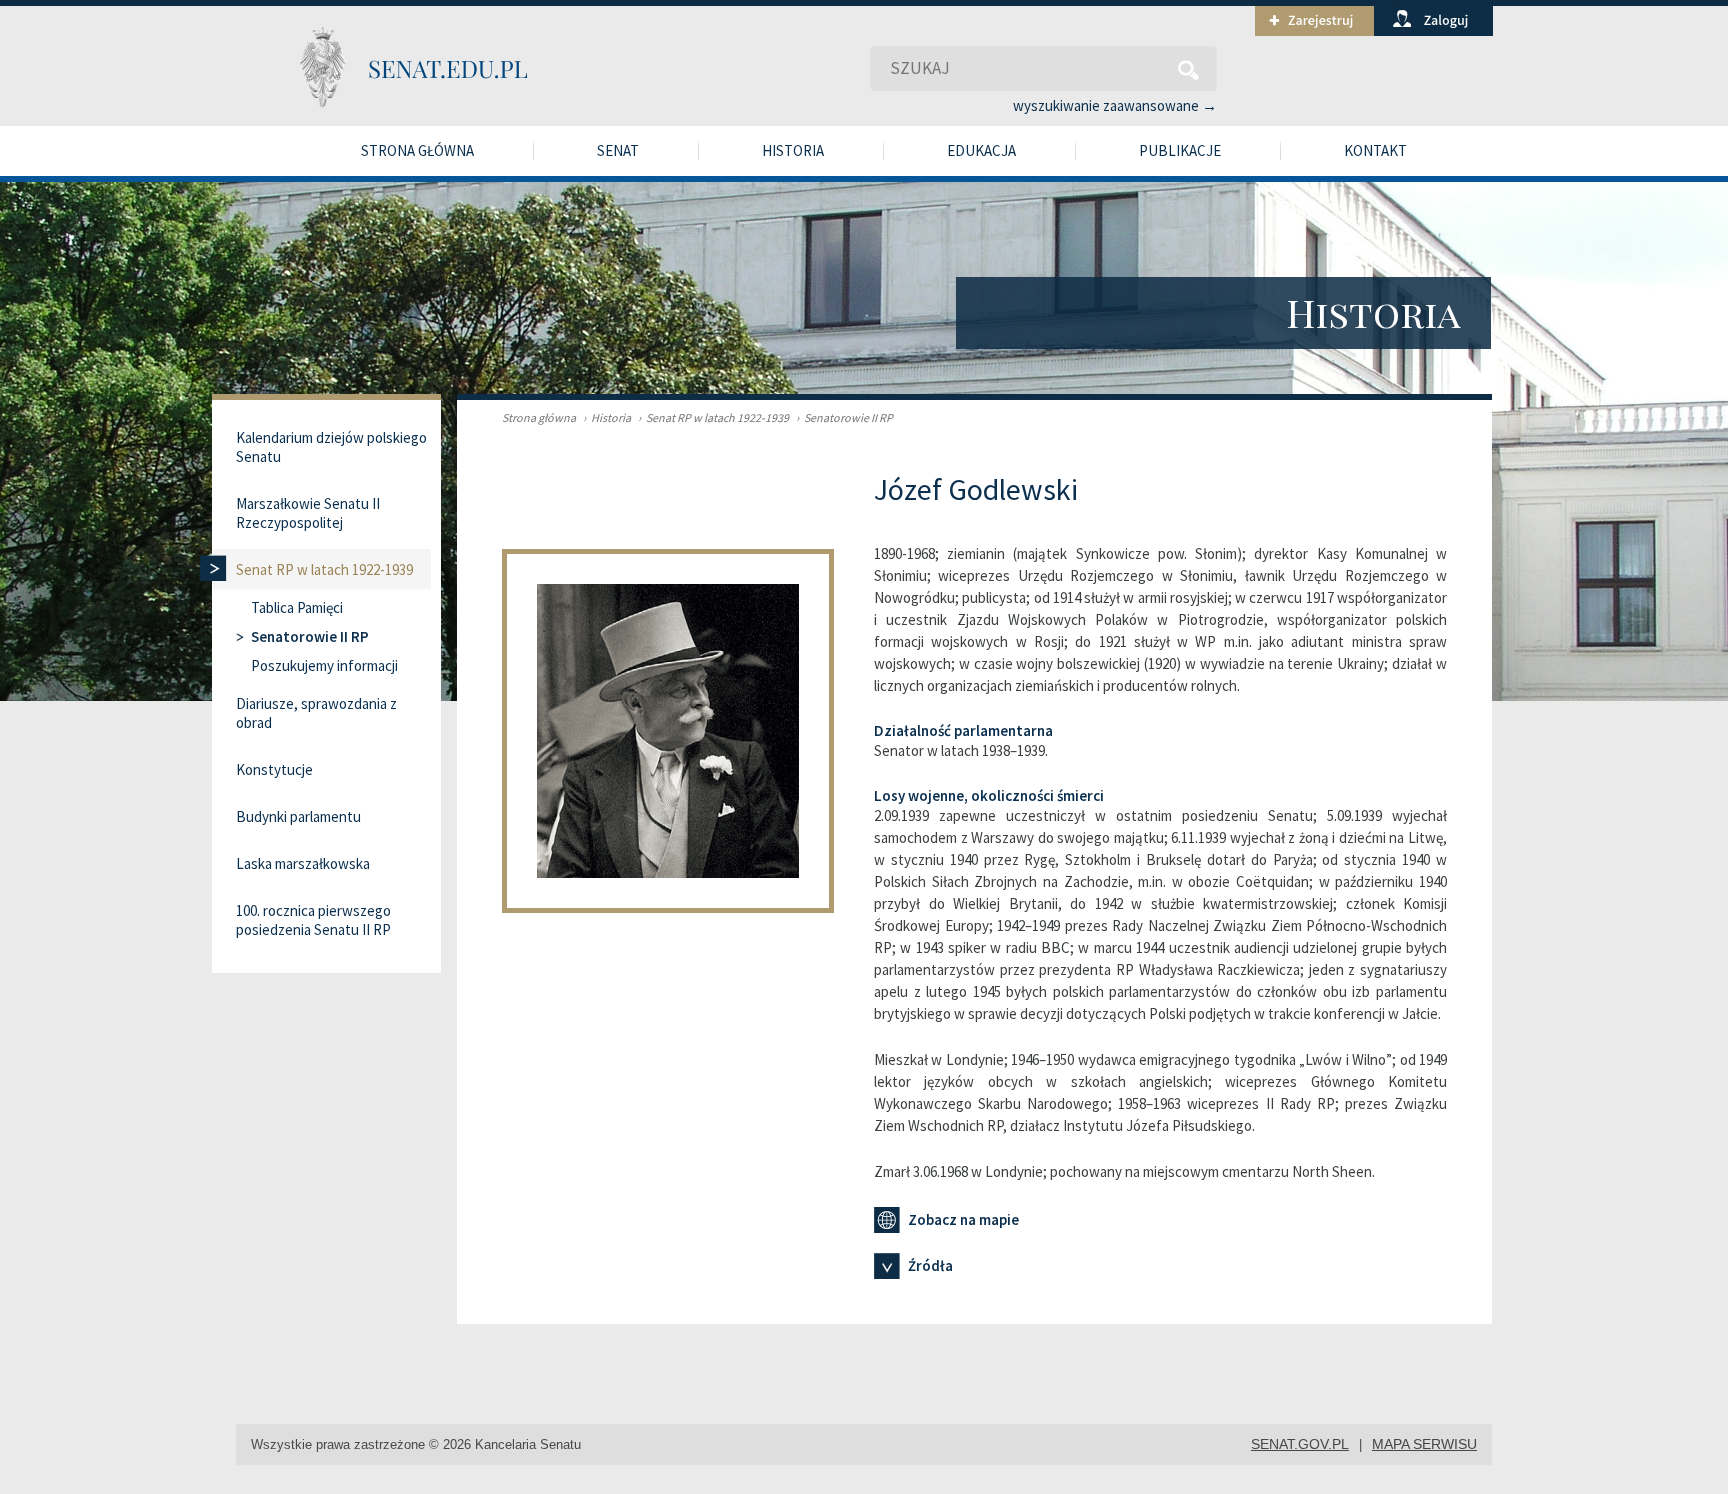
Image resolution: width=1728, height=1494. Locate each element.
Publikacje (1180, 150)
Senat (618, 150)
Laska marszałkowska (303, 863)
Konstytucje (274, 769)
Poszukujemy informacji (324, 665)
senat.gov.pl (1300, 1444)
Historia (793, 150)
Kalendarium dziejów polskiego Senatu (331, 447)
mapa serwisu (1424, 1444)
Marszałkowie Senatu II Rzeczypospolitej (308, 513)
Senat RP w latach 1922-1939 (713, 417)
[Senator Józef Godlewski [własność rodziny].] (688, 907)
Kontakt (1375, 150)
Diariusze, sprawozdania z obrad (316, 713)
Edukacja (981, 150)
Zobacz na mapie (963, 1219)
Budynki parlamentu (298, 816)
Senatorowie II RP (844, 417)
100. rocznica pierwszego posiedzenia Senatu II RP (313, 920)
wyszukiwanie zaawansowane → (1115, 105)
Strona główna (417, 150)
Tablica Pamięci (297, 607)
